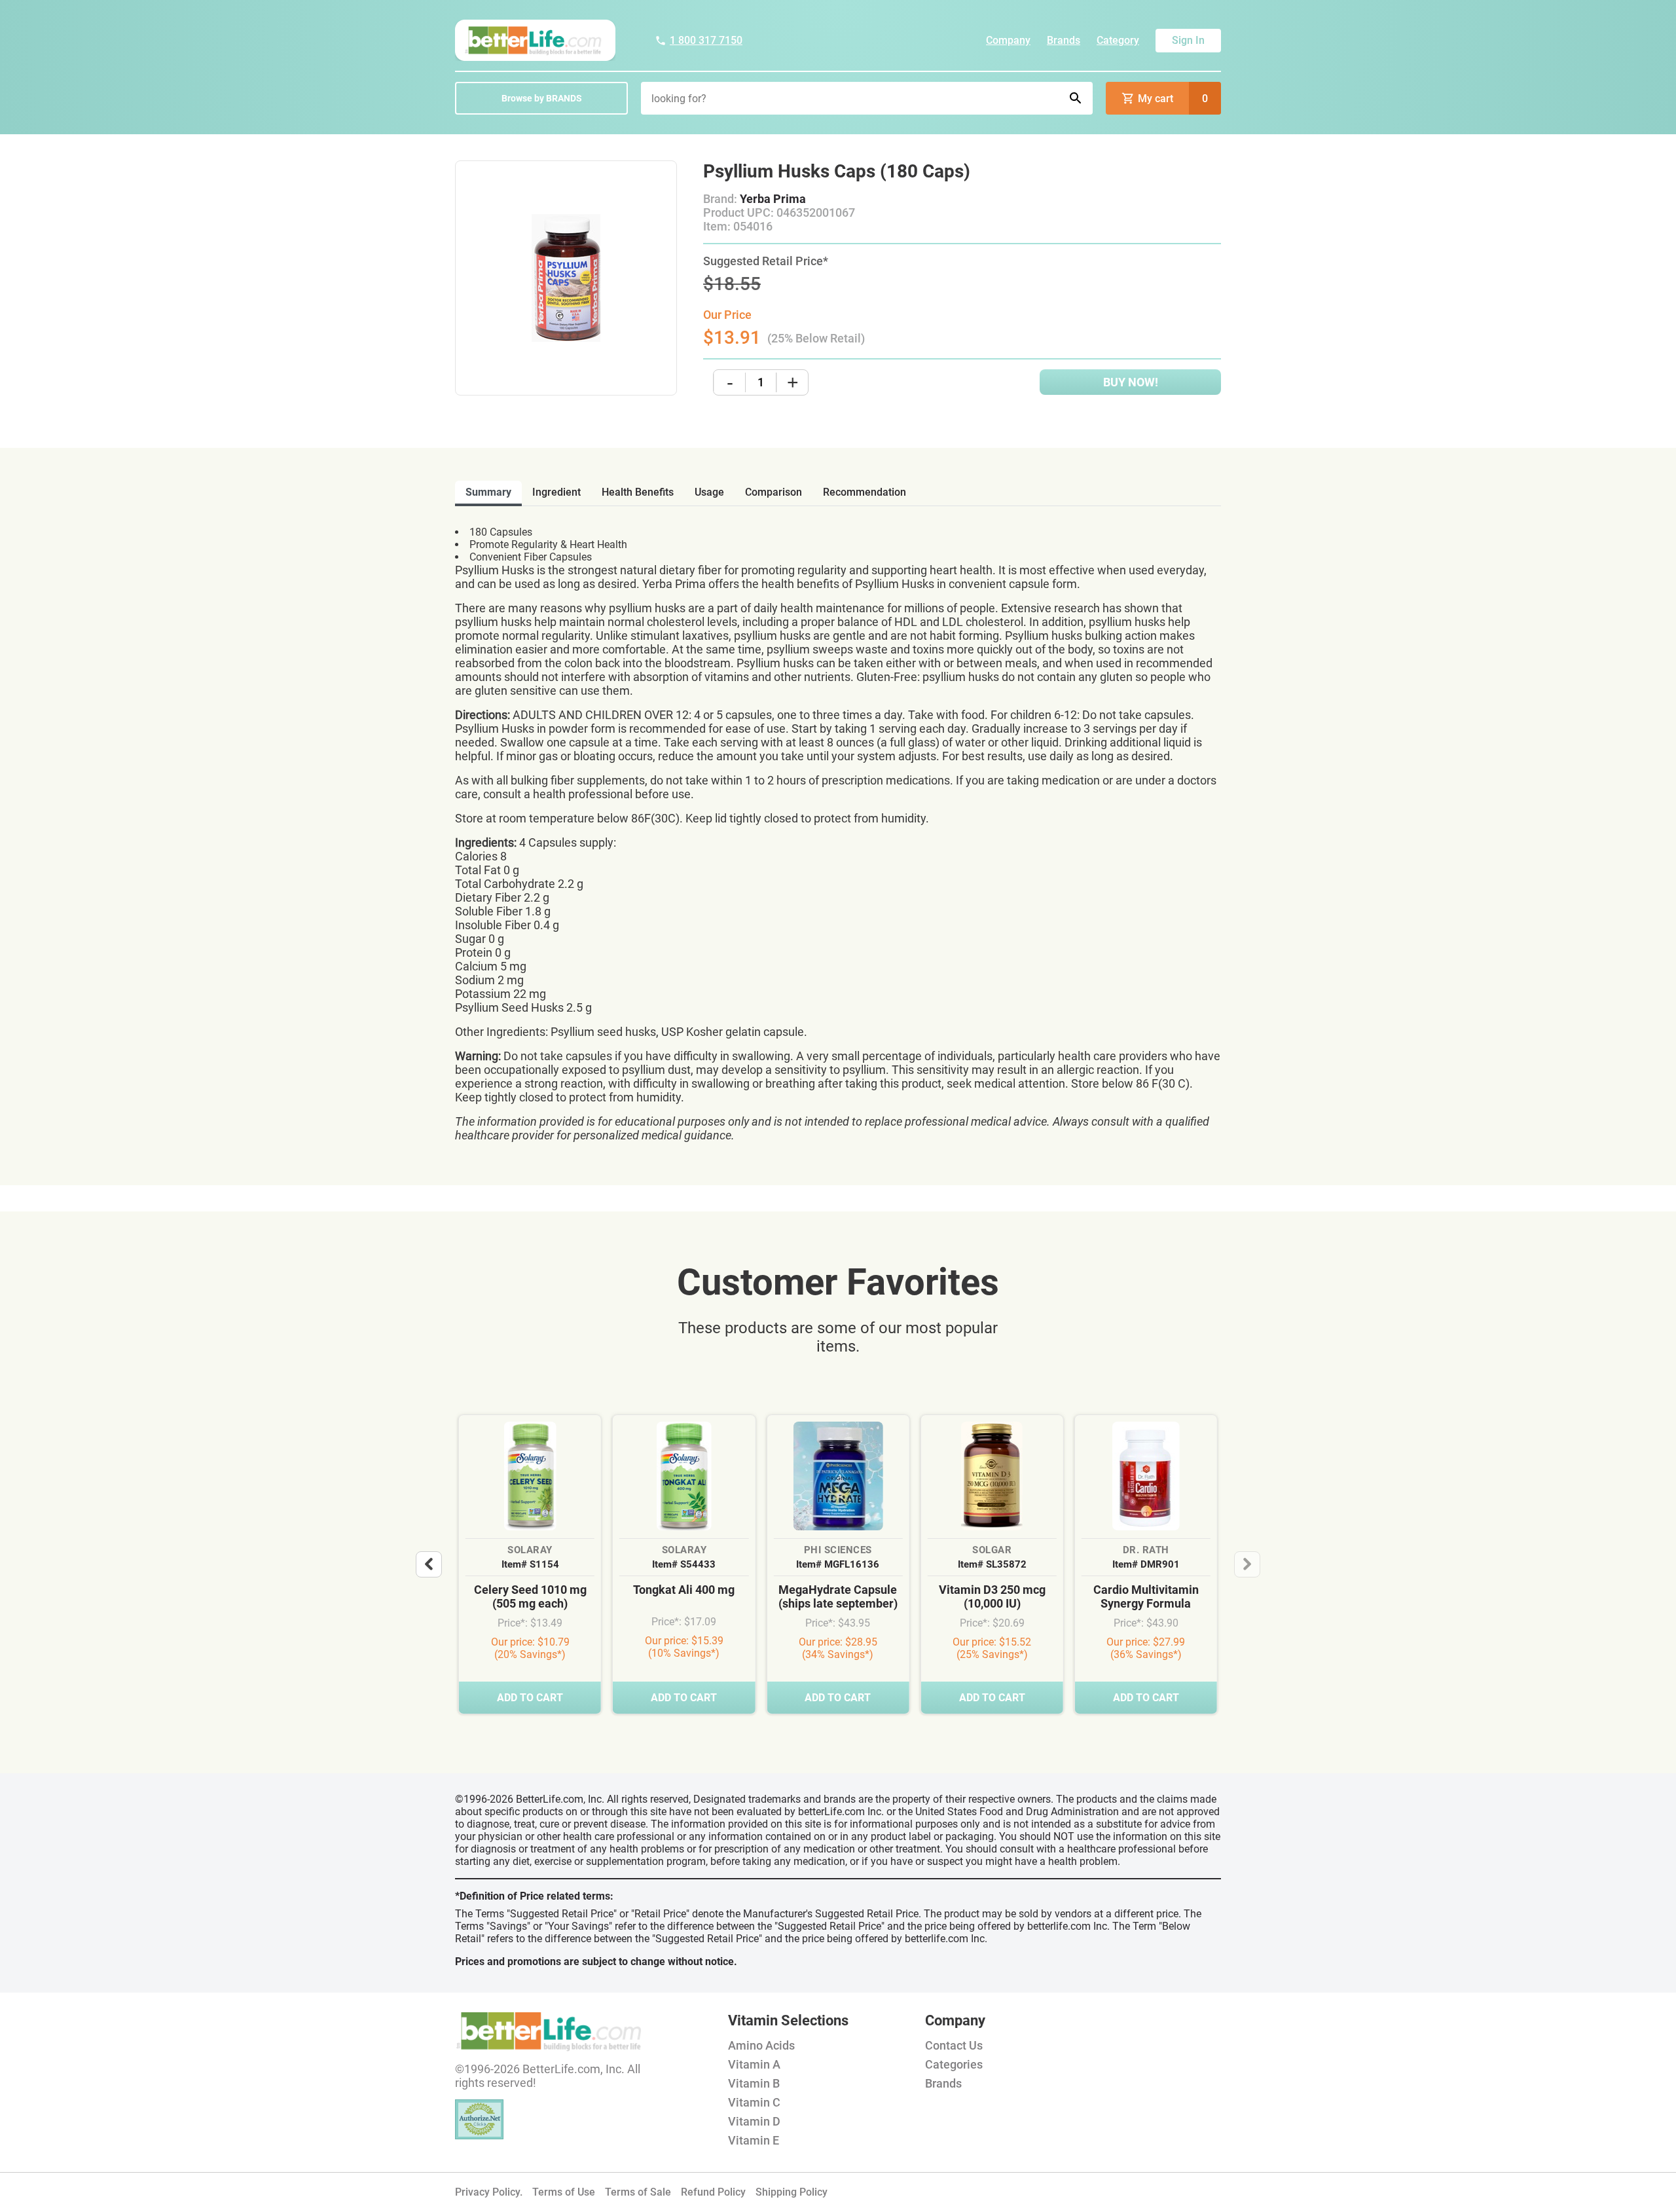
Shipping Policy (792, 2192)
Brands (1064, 40)
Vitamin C (754, 2102)
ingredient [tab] (556, 492)
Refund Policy (713, 2192)
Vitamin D (754, 2121)
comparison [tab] (774, 492)
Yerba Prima (773, 199)
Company (1008, 40)
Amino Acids (761, 2045)
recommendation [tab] (865, 492)
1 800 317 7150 (706, 40)
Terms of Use (564, 2192)
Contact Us (954, 2045)
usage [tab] (709, 492)
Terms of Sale (638, 2192)
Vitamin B (754, 2083)
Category (1118, 40)
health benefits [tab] (638, 492)
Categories (954, 2064)
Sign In (1188, 40)
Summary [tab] (488, 492)
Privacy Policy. (489, 2192)
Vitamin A (754, 2064)
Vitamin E (754, 2140)
